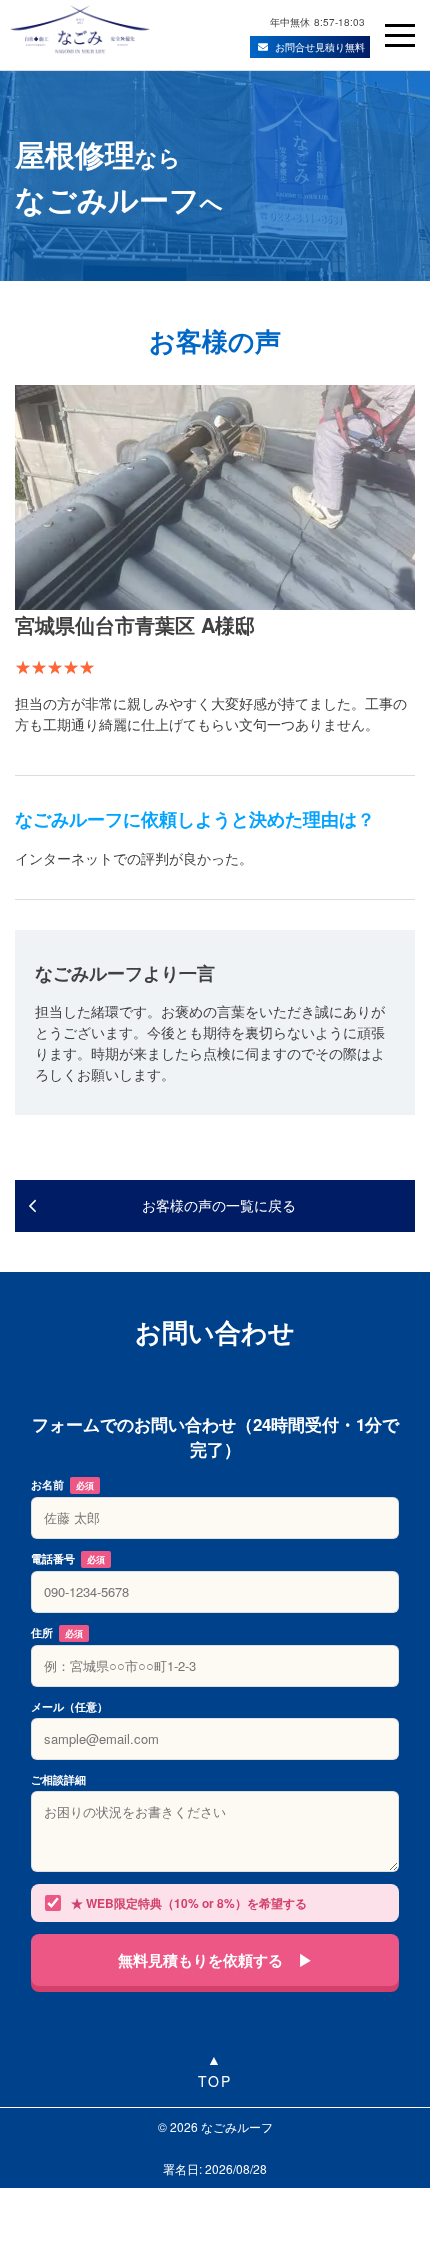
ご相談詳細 (58, 1779)
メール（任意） (69, 1706)
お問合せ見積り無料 (320, 47)
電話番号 (68, 1558)
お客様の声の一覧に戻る (219, 1205)
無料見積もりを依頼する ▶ (215, 1960)
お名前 (62, 1484)
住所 (57, 1632)
